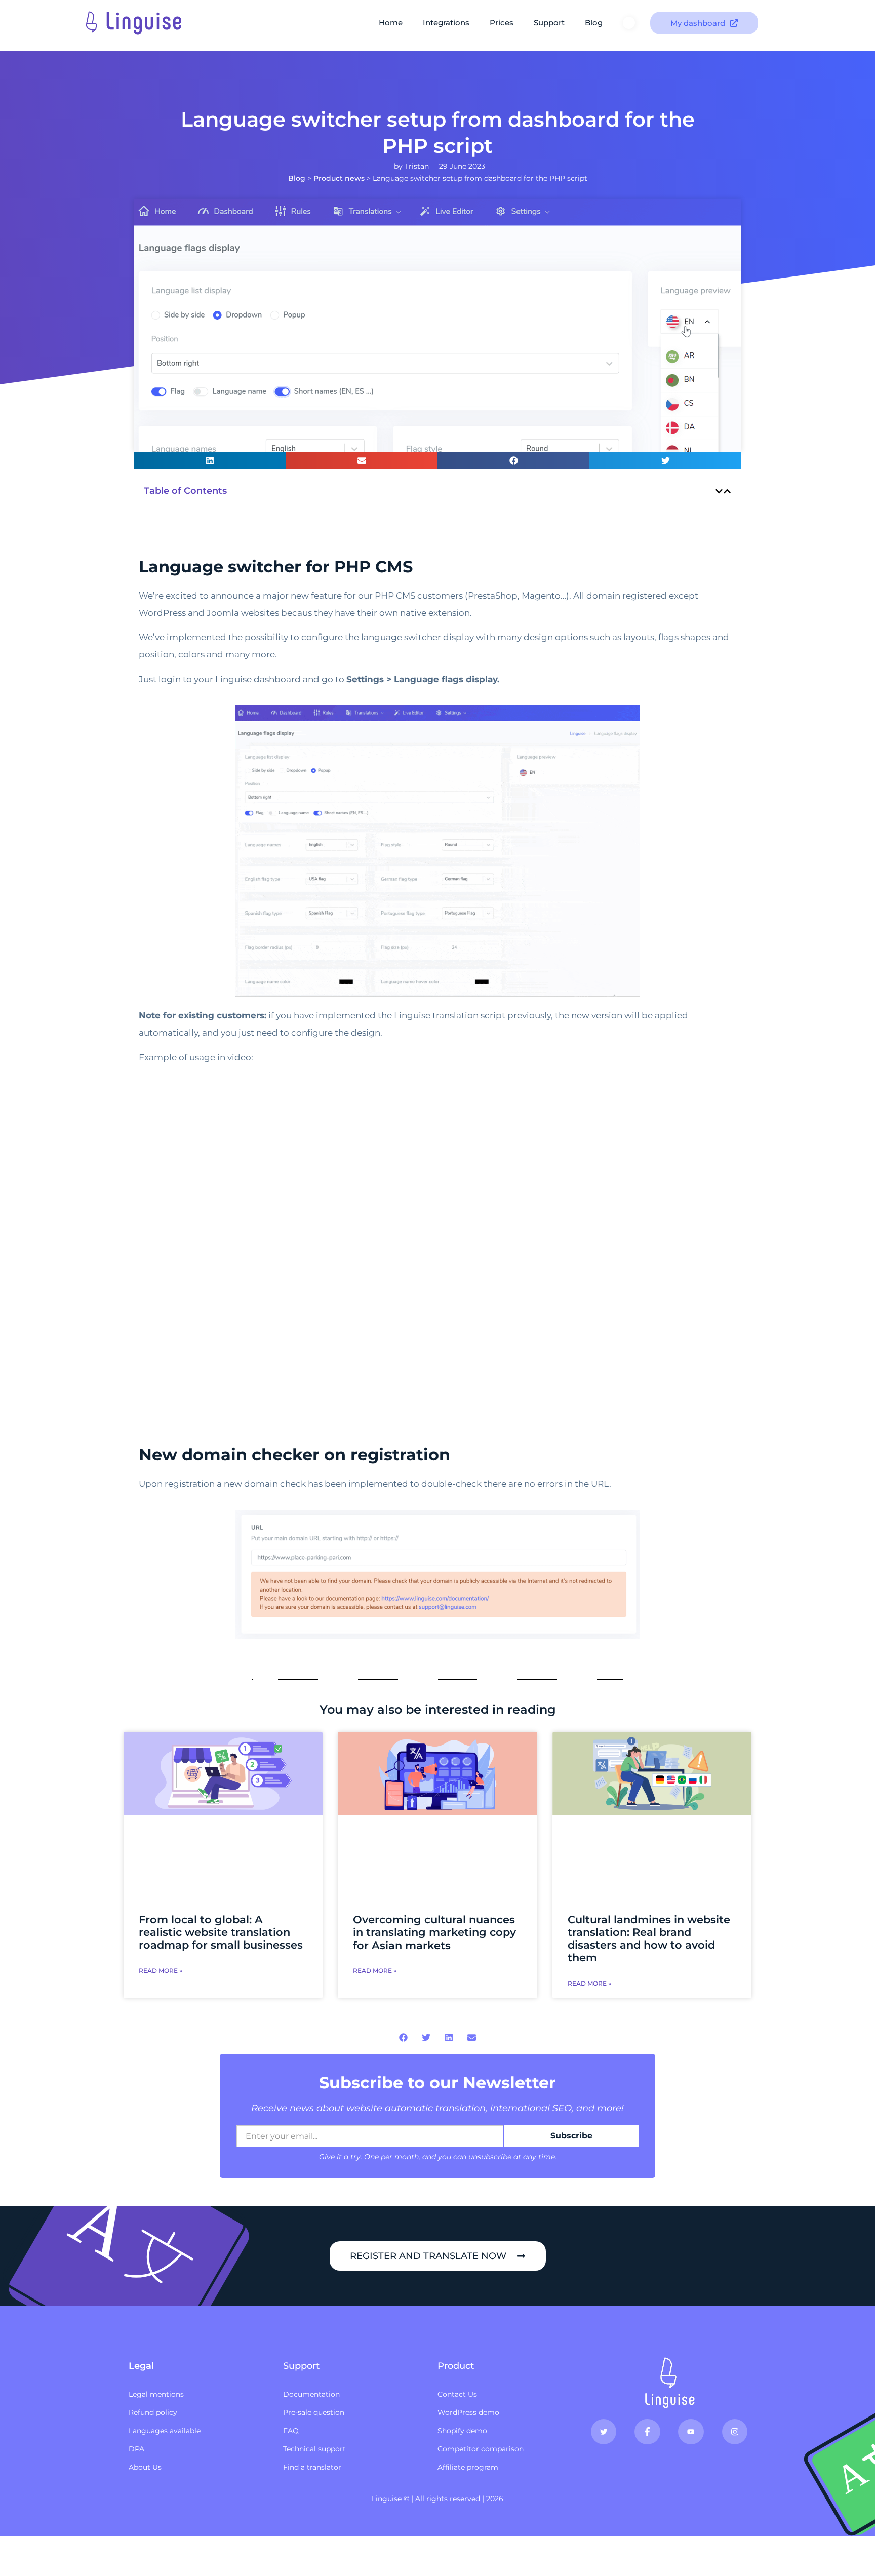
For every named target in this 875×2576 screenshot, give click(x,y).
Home (391, 23)
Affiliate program (468, 2467)
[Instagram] (735, 2432)
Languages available (165, 2431)
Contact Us (457, 2394)
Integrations (446, 23)
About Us (145, 2467)
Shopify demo (462, 2431)
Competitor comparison (481, 2449)
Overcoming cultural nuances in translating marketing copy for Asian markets (434, 1932)
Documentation (311, 2394)
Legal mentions (156, 2394)
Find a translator (312, 2467)
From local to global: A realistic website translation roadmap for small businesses (221, 1932)
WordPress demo (468, 2412)
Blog (594, 23)
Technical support (314, 2449)
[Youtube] (691, 2432)
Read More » (161, 1971)
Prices (502, 23)
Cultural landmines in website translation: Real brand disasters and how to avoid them (649, 1939)
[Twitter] (604, 2432)
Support (549, 23)
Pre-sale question (314, 2412)
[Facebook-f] (647, 2432)
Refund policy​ (153, 2412)
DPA (136, 2449)
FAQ (291, 2431)
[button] (210, 461)
